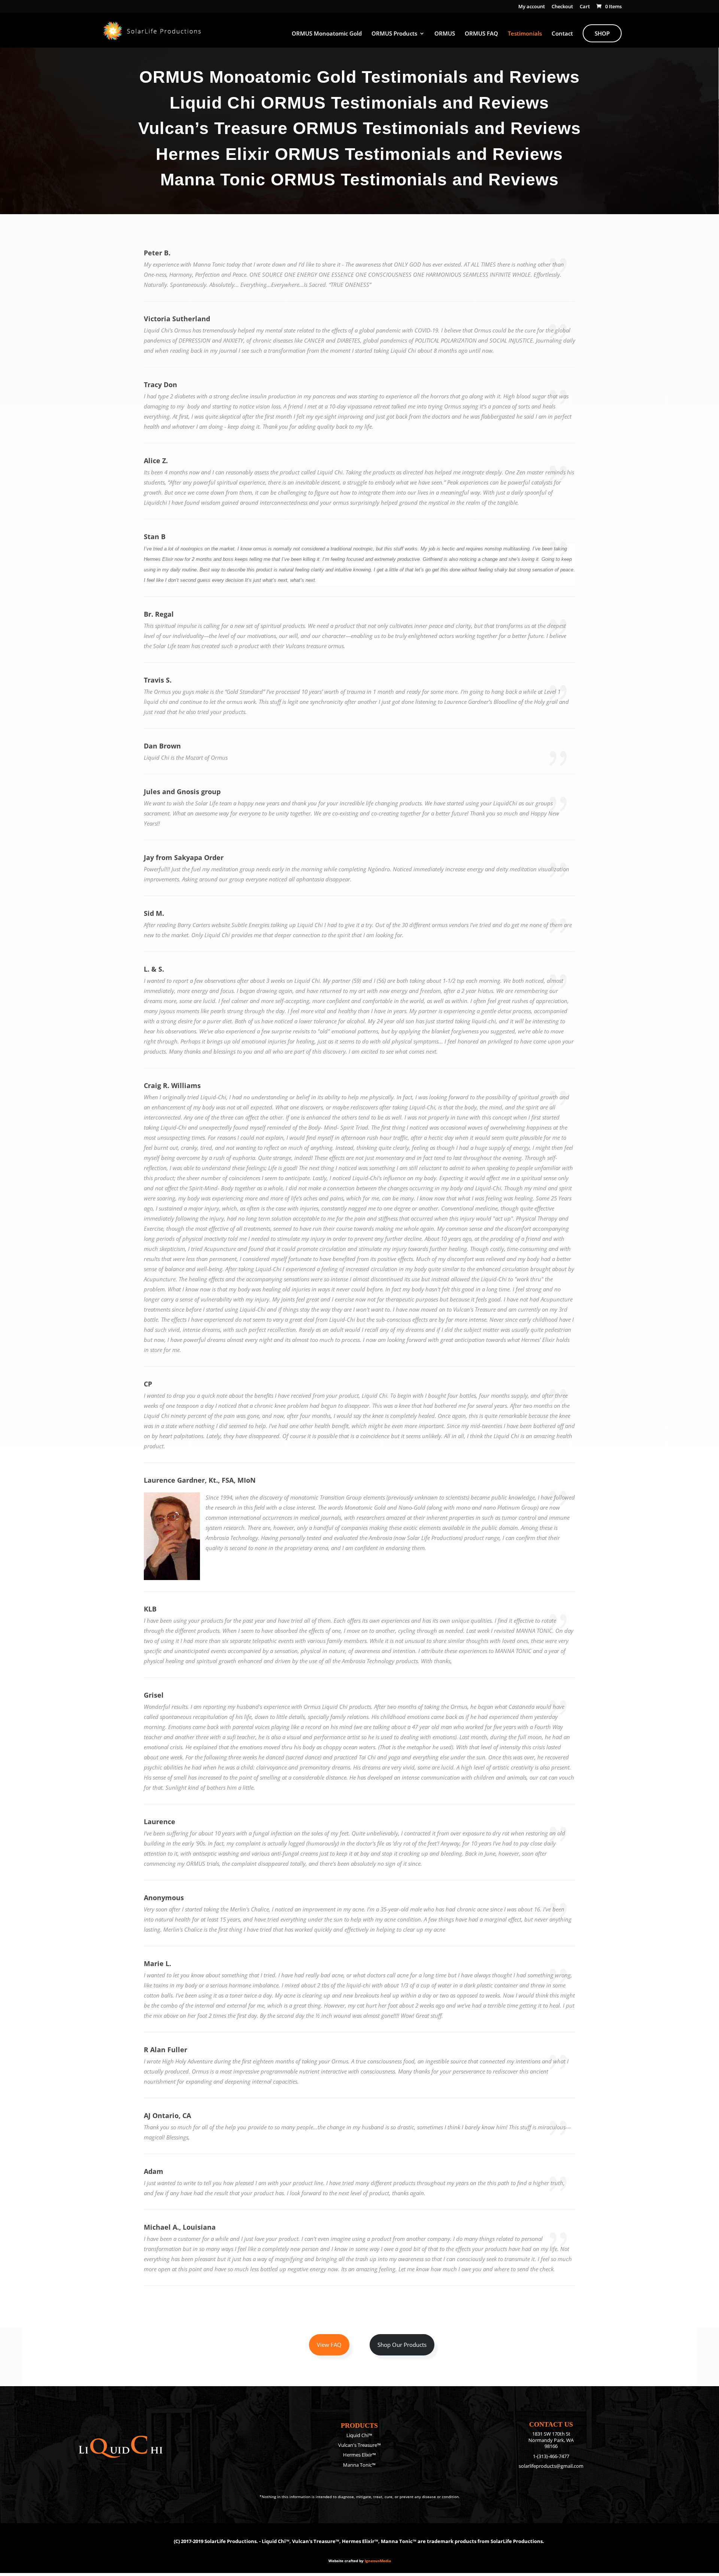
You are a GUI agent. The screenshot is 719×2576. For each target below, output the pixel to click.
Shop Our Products (402, 2345)
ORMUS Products (394, 34)
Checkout (562, 7)
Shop (602, 33)
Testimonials (525, 34)
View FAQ (329, 2345)
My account (532, 7)
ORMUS (445, 34)
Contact (562, 34)
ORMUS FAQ (481, 34)
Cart (585, 7)
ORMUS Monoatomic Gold (327, 34)
